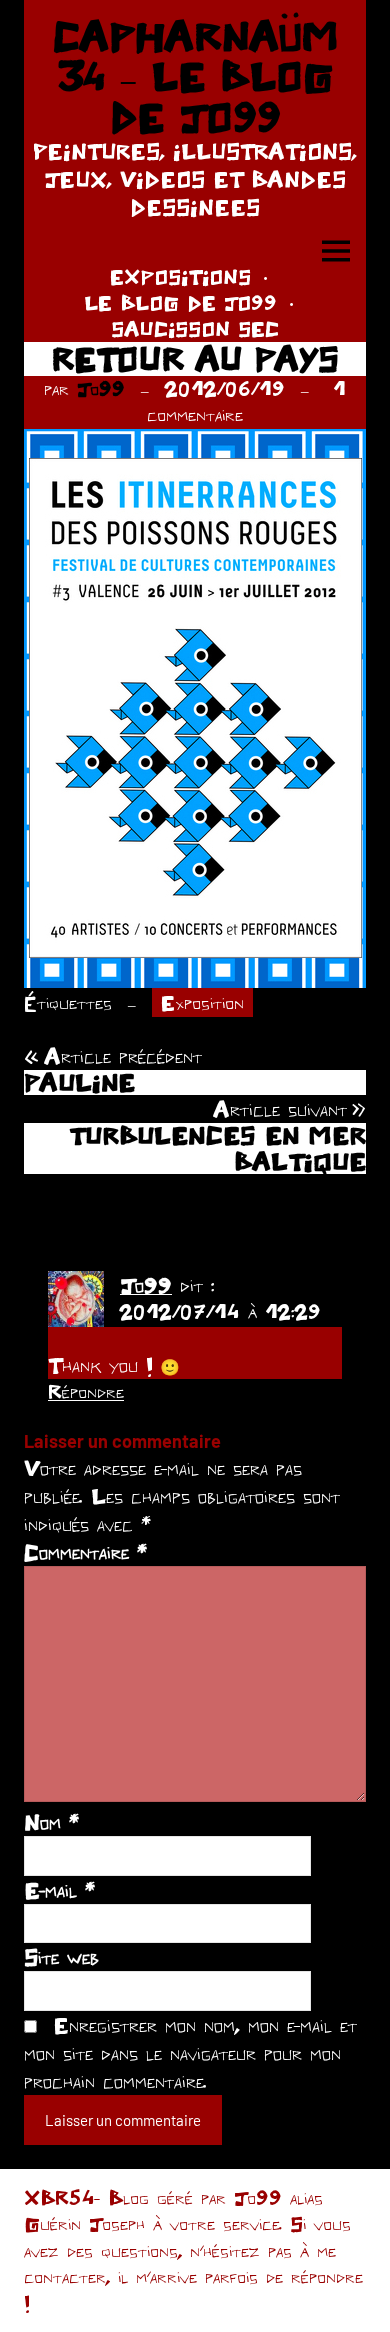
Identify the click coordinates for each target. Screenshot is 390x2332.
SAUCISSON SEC (195, 328)
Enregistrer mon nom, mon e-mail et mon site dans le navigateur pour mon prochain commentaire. (190, 2053)
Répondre (86, 1391)
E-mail (59, 1890)
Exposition (202, 1002)
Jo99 (101, 388)
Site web (61, 1957)
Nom (51, 1822)
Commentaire (85, 1552)
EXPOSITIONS (180, 276)
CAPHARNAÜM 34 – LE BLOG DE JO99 (195, 76)
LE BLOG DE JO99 (180, 302)
